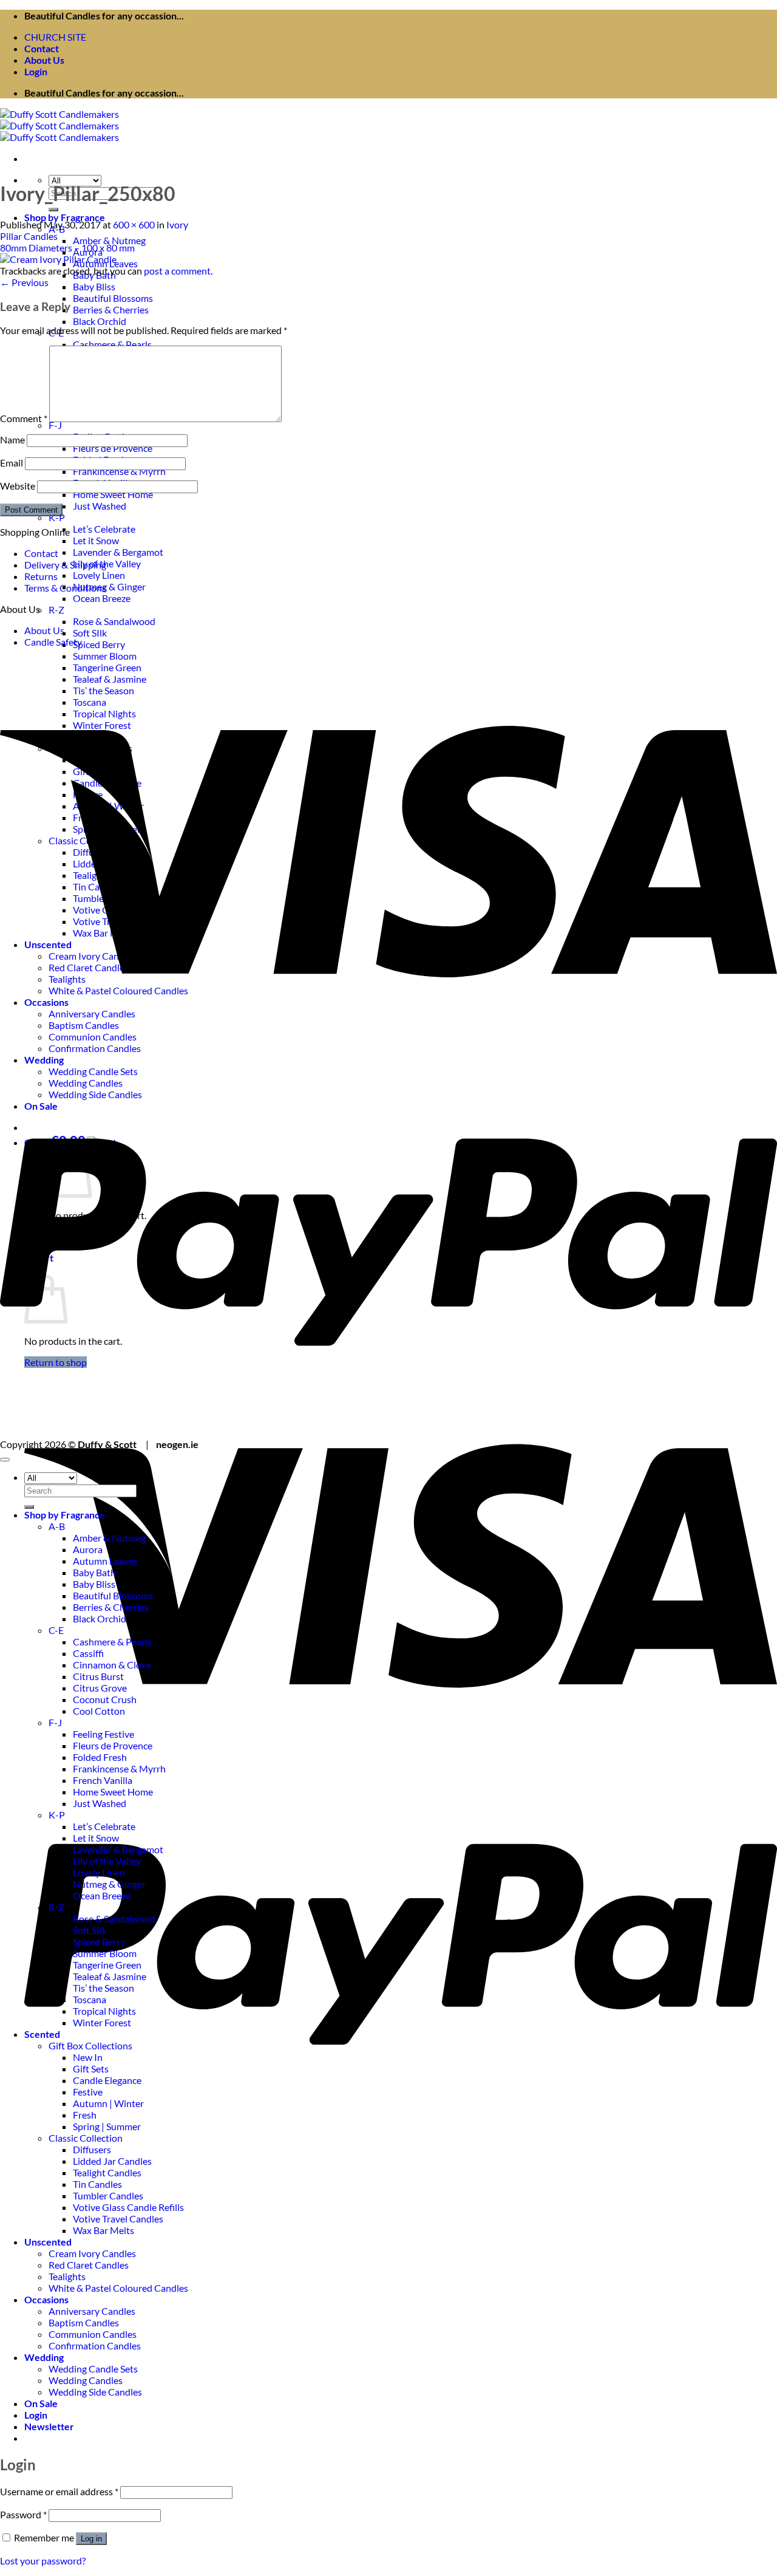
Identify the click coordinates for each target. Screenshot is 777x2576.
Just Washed (100, 506)
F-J (55, 425)
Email (12, 463)
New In (88, 2057)
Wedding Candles (86, 2380)
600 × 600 (134, 224)
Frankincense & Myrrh (119, 471)
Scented (42, 2034)
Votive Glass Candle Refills (128, 2207)
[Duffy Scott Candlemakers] (59, 125)
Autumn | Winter (108, 2103)
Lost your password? (43, 2561)
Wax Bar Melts (103, 2230)
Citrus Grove (100, 1688)
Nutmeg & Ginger (109, 586)
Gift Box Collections (90, 2045)
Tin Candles (97, 2184)
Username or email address (59, 2491)
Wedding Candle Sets (93, 2369)
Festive (88, 2092)
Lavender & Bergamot (118, 552)
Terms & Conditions (65, 588)
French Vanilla (103, 1780)
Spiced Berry (99, 644)
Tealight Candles (107, 2172)
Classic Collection (86, 2138)
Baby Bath (94, 1572)
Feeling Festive (103, 1734)
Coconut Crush (105, 1699)
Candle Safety (53, 642)
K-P (57, 517)
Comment (24, 418)
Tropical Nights (104, 2011)
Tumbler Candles (108, 2195)
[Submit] (53, 210)
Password (23, 2514)
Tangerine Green (107, 1965)
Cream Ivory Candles (92, 2253)
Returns (41, 576)
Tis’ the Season (103, 1988)
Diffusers (92, 2149)
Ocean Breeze (102, 598)
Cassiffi (88, 1653)
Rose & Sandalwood (114, 621)
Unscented (48, 2242)
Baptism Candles (84, 2322)
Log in (91, 2539)
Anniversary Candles (92, 2311)
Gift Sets (91, 2069)
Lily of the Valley (107, 563)
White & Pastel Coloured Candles (118, 2288)
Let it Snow (96, 540)
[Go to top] (5, 1460)
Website (18, 486)
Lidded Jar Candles (112, 2161)
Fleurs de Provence (113, 448)
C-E (56, 1630)
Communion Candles (93, 2334)
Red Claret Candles (89, 2265)
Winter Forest (102, 2022)
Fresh (85, 2115)
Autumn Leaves (105, 1561)
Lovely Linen (99, 575)
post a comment (177, 271)
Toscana (90, 1999)
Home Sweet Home (113, 494)
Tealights (67, 2276)
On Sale (41, 2403)
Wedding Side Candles (95, 2392)
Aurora (88, 1549)
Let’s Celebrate (104, 529)
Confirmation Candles (95, 2345)
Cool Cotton (99, 1711)
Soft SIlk (90, 633)
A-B (57, 1526)
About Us (44, 60)
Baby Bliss (94, 286)
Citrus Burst (98, 1676)
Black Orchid (100, 321)
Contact (42, 48)
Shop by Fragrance (65, 217)
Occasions (46, 2299)
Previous (24, 282)
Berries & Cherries (111, 309)
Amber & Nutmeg (109, 240)
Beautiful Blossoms (113, 298)
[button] (36, 71)
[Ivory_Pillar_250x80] (58, 259)
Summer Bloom (105, 656)
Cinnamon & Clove (112, 1665)
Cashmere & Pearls (112, 344)
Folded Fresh (100, 1757)
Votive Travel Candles (118, 2219)
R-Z (56, 610)
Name (12, 439)
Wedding (44, 2357)
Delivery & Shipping (65, 565)
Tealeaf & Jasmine (110, 1976)
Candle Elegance (107, 2080)
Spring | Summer (107, 2126)
